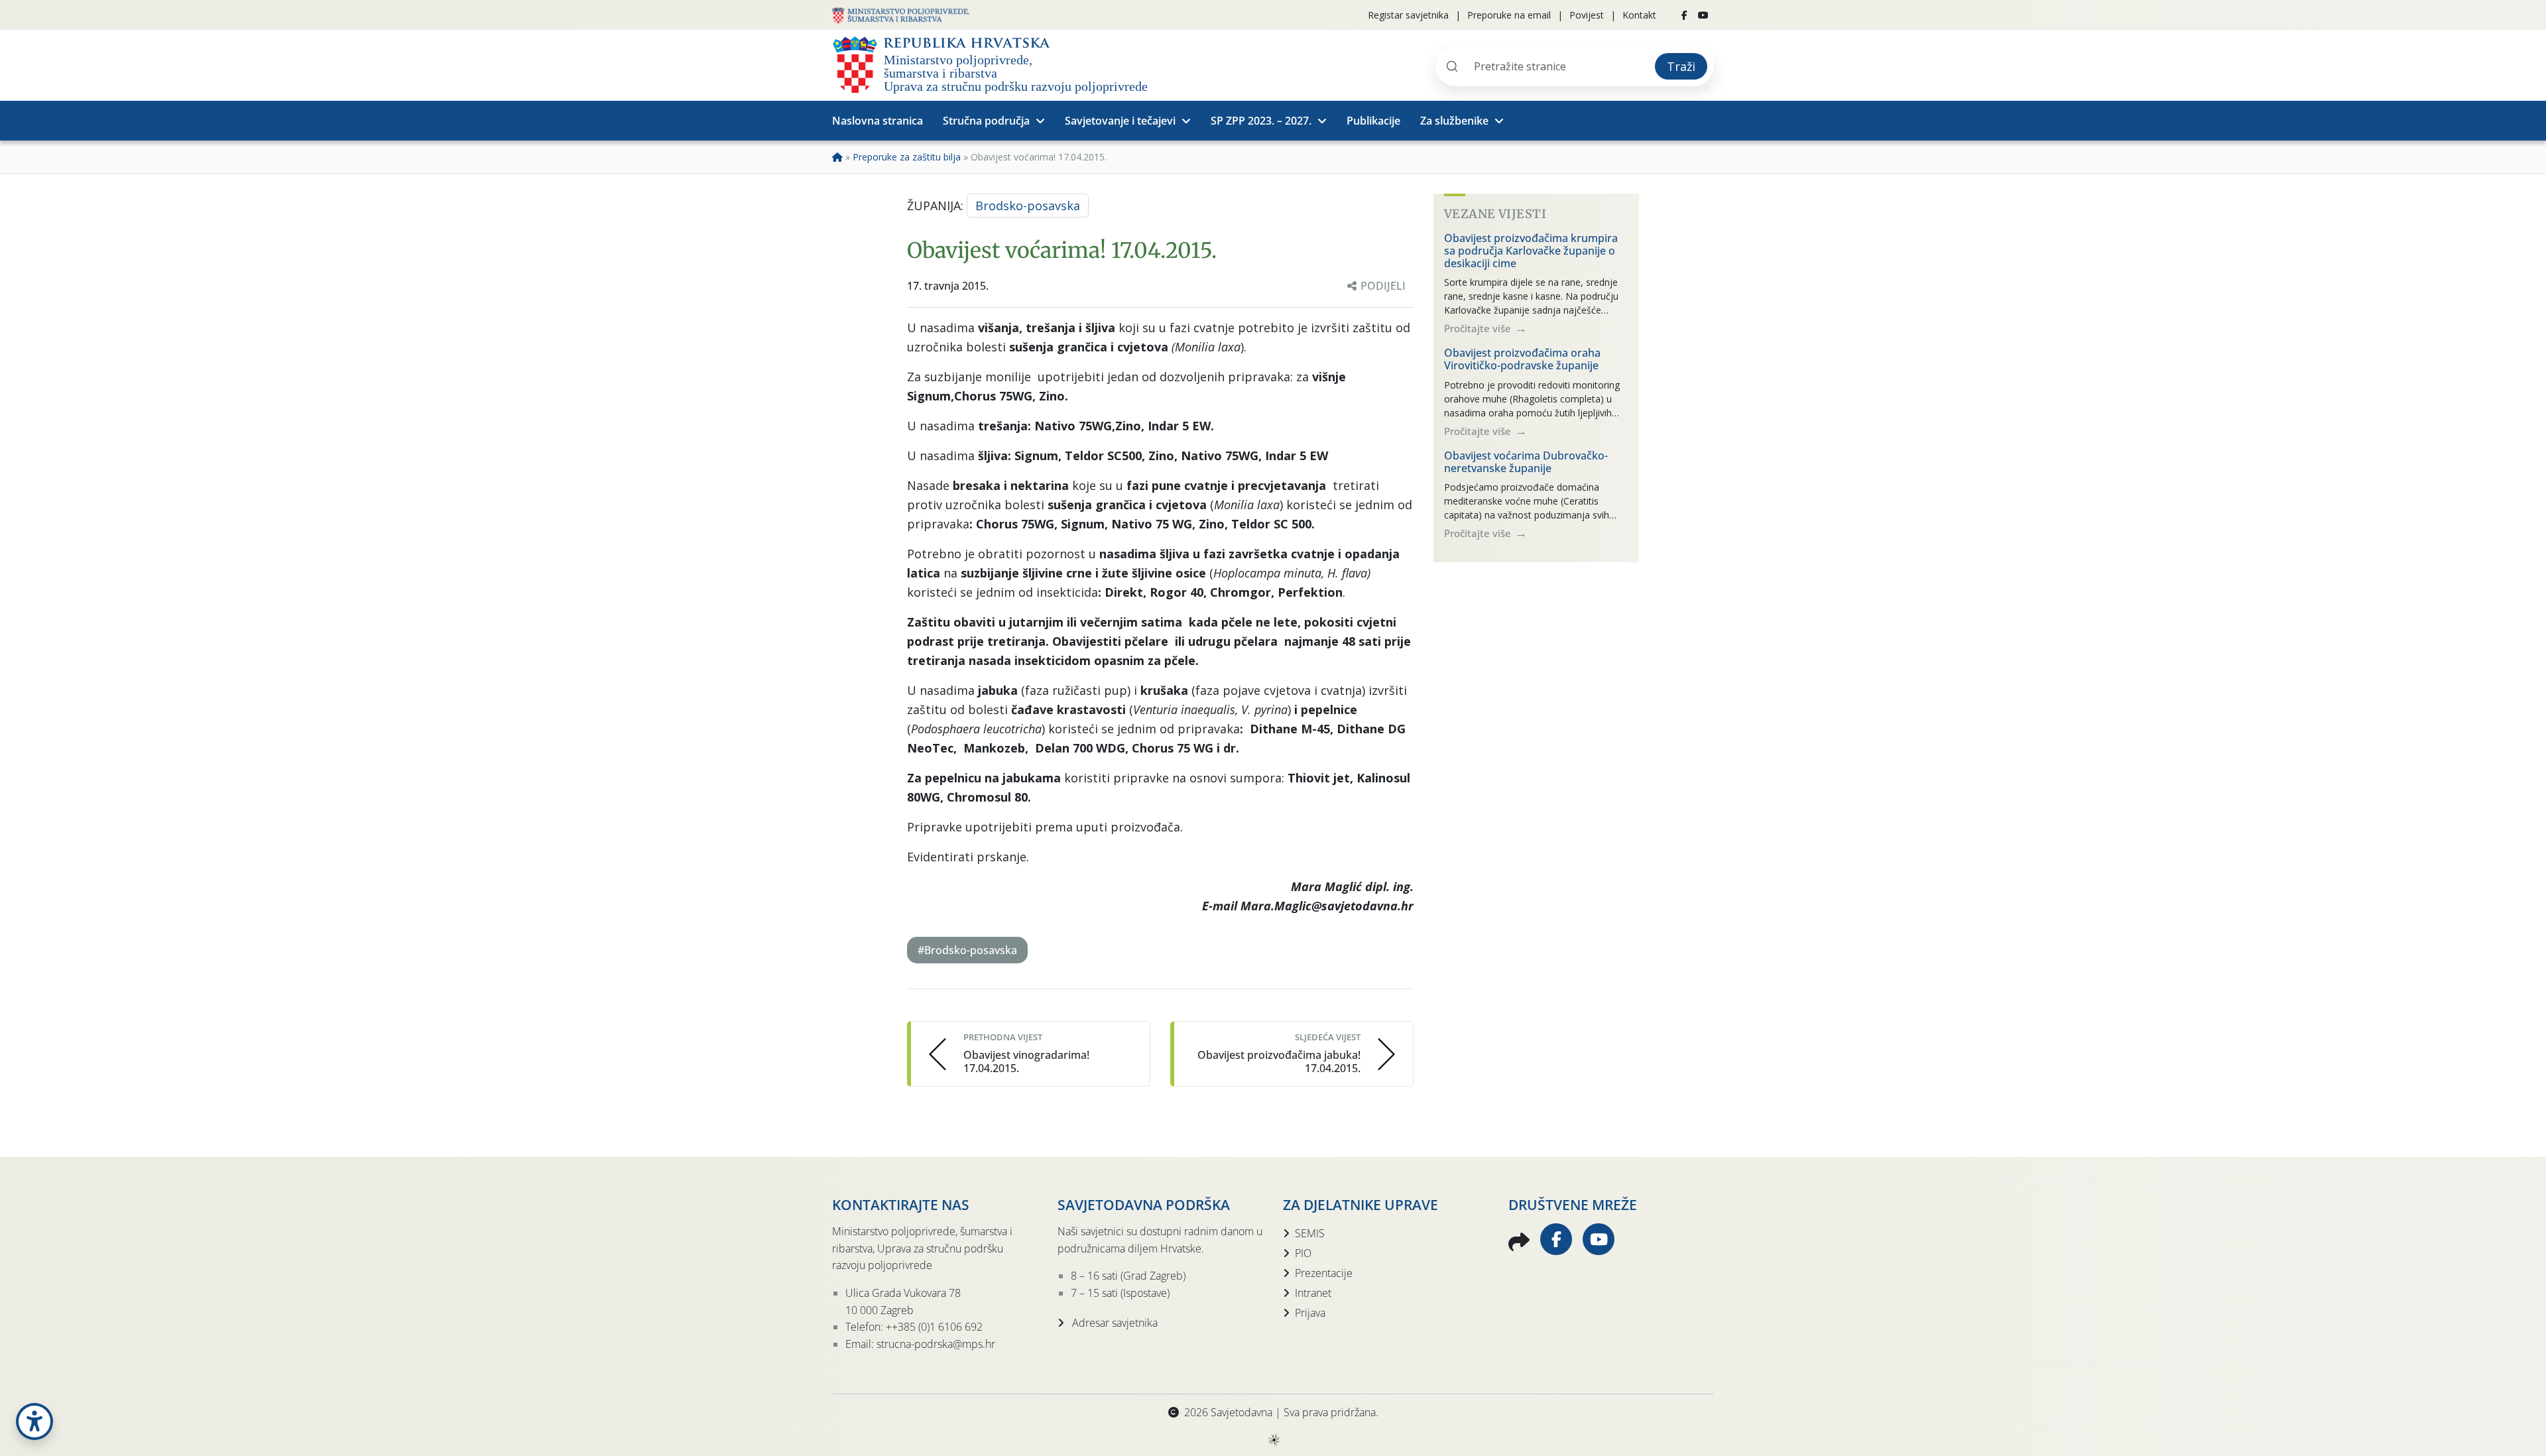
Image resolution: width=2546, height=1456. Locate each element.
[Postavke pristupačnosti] (34, 1422)
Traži (1681, 66)
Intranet (1313, 1293)
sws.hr (1273, 1439)
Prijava (1310, 1313)
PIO (1303, 1253)
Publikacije (1373, 121)
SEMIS (1310, 1233)
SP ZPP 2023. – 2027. (1261, 121)
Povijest (1587, 15)
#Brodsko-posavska (967, 950)
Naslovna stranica (878, 121)
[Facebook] (1684, 15)
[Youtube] (1703, 15)
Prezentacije (1324, 1273)
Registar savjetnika (1408, 15)
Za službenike (1454, 121)
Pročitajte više (1479, 328)
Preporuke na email (1509, 15)
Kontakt (1639, 15)
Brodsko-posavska (1028, 206)
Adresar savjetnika (1114, 1323)
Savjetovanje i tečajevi (1120, 121)
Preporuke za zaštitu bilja (907, 157)
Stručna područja (986, 121)
